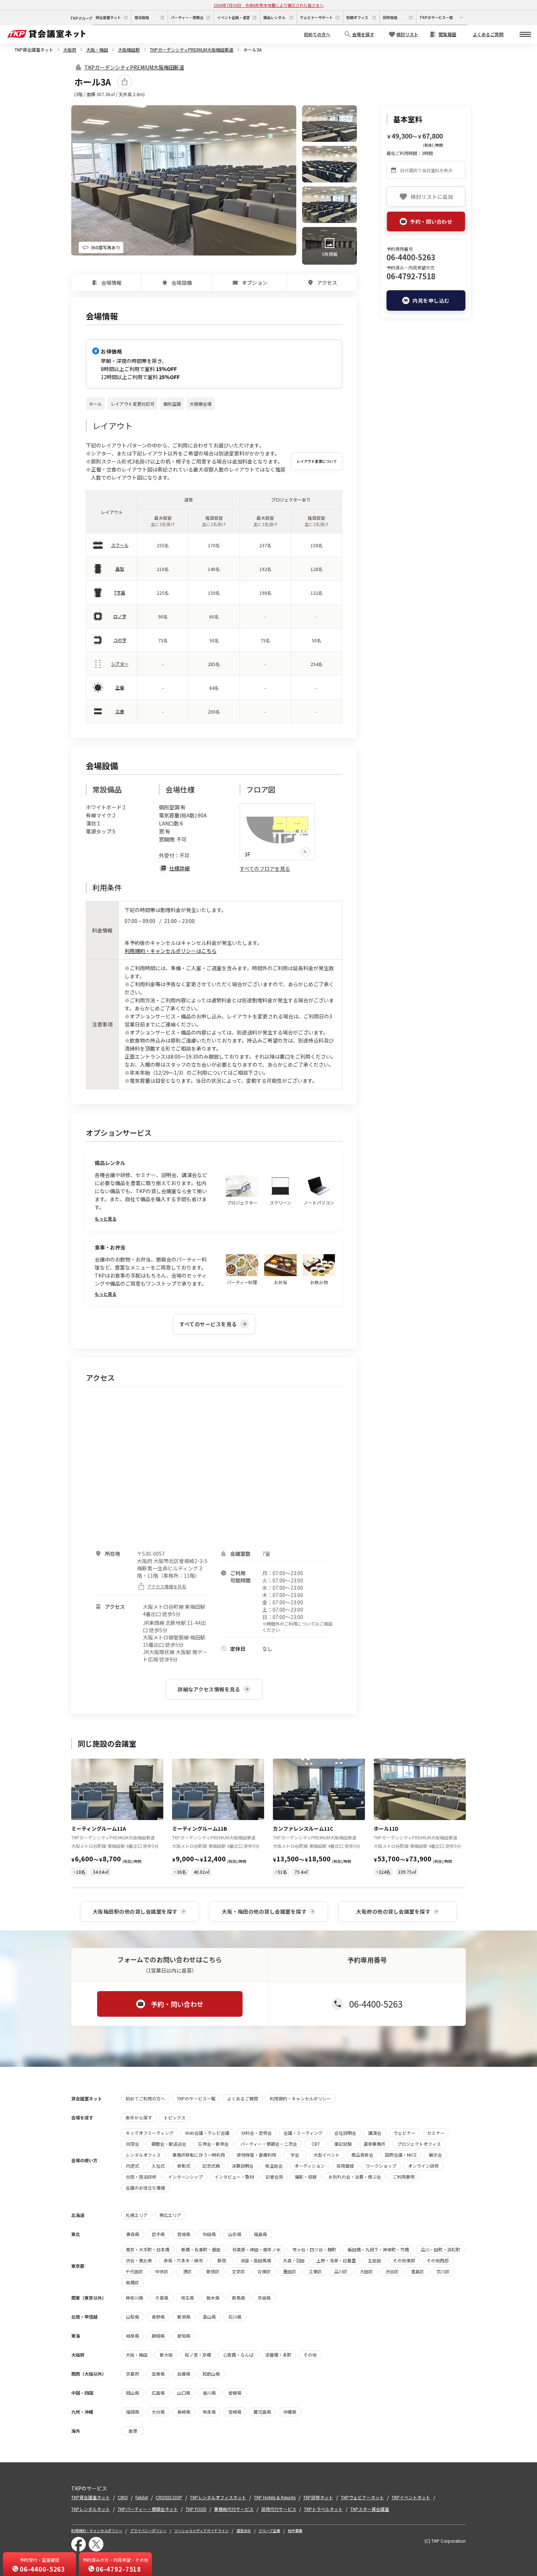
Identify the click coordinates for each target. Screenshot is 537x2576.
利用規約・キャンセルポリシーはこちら (171, 951)
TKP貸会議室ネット (34, 50)
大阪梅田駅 (129, 50)
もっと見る (106, 1219)
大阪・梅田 (97, 50)
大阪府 (70, 50)
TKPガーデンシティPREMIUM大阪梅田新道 (192, 50)
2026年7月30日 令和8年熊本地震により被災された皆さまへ (269, 5)
